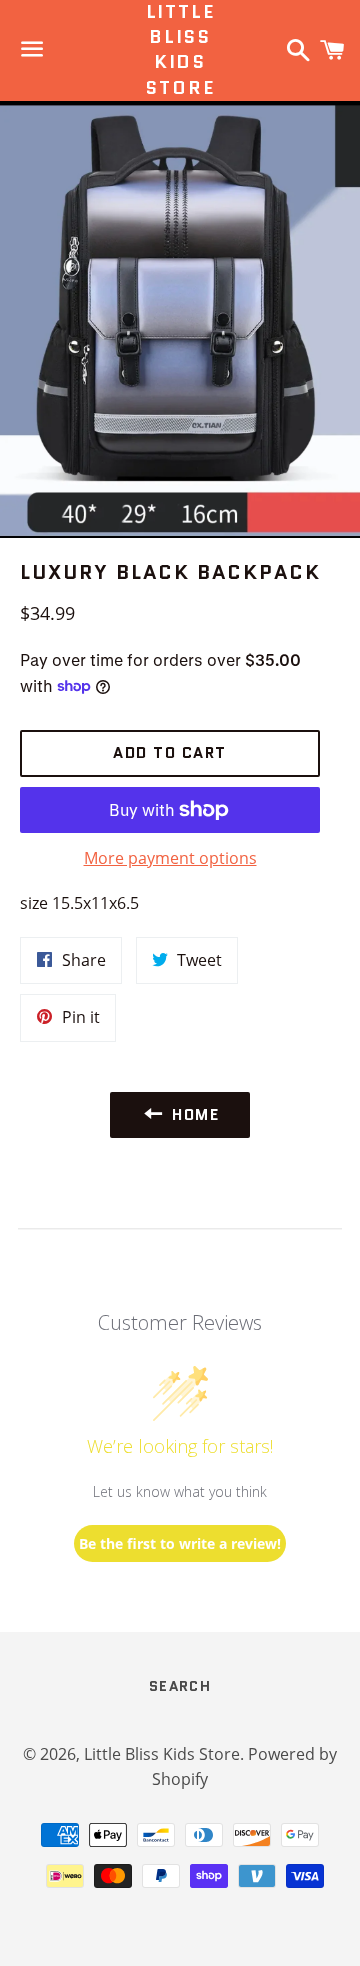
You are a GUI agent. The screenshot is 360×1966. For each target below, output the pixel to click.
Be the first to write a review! (180, 1543)
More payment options (170, 858)
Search (180, 1686)
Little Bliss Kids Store (179, 50)
